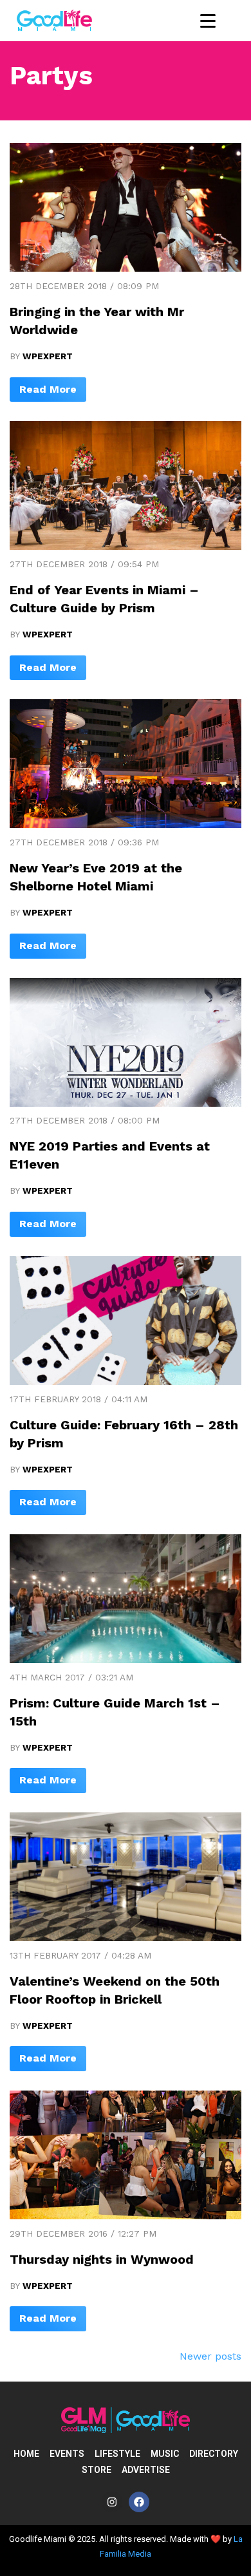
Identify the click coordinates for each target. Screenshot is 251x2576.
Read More (48, 389)
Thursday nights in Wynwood (102, 2259)
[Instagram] (112, 2502)
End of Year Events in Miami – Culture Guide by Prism (104, 599)
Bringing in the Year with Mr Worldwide (97, 321)
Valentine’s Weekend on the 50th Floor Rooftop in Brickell (115, 1990)
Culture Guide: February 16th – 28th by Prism (124, 1434)
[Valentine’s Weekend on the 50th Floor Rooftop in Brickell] (126, 1938)
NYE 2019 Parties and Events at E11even (110, 1155)
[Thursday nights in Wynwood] (126, 2216)
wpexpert (48, 356)
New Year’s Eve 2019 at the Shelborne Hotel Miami (96, 877)
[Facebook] (139, 2502)
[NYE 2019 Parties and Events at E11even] (126, 1103)
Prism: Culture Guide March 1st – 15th (115, 1712)
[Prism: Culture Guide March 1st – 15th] (126, 1659)
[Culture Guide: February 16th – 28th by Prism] (126, 1381)
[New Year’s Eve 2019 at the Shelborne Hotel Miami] (126, 824)
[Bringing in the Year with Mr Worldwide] (126, 268)
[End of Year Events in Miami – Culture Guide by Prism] (126, 546)
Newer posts (210, 2356)
